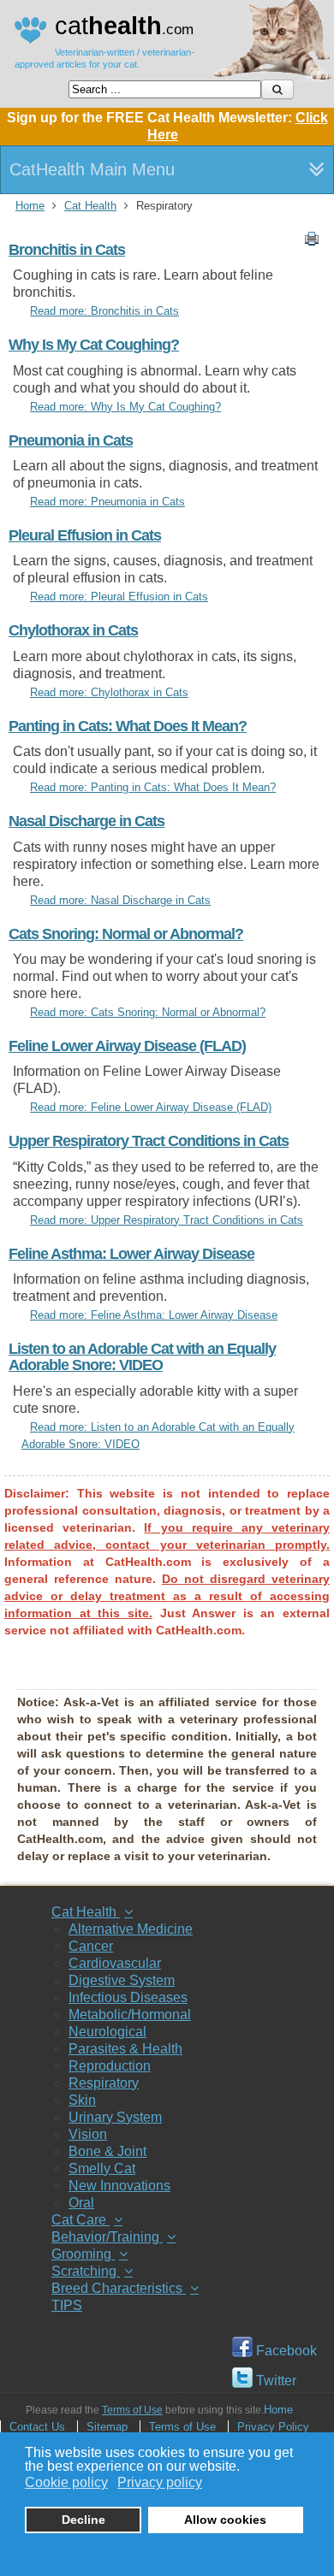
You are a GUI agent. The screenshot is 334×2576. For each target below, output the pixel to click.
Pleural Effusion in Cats (85, 535)
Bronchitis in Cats (67, 250)
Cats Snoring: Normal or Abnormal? (126, 934)
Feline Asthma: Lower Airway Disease (131, 1254)
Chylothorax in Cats (73, 630)
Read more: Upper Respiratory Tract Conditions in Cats (167, 1220)
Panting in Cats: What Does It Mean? (128, 726)
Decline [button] (83, 2520)
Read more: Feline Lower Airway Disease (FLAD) (151, 1107)
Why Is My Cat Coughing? (94, 345)
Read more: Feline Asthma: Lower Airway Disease (154, 1315)
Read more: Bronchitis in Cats (104, 311)
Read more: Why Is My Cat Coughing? (125, 407)
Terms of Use (132, 2410)
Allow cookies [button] (225, 2520)
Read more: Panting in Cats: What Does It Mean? (153, 787)
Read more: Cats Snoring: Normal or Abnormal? (148, 1012)
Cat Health (90, 206)
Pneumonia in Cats (71, 440)
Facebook (285, 2351)
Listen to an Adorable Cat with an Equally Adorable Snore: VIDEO (142, 1357)
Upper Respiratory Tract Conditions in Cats (149, 1141)
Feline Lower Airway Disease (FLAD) (127, 1046)
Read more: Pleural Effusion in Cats (119, 597)
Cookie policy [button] (66, 2482)
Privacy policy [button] (160, 2482)
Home (30, 206)
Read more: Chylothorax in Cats (109, 692)
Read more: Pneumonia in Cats (107, 502)
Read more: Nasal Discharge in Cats (120, 900)
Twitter (274, 2381)
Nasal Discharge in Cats (86, 821)
